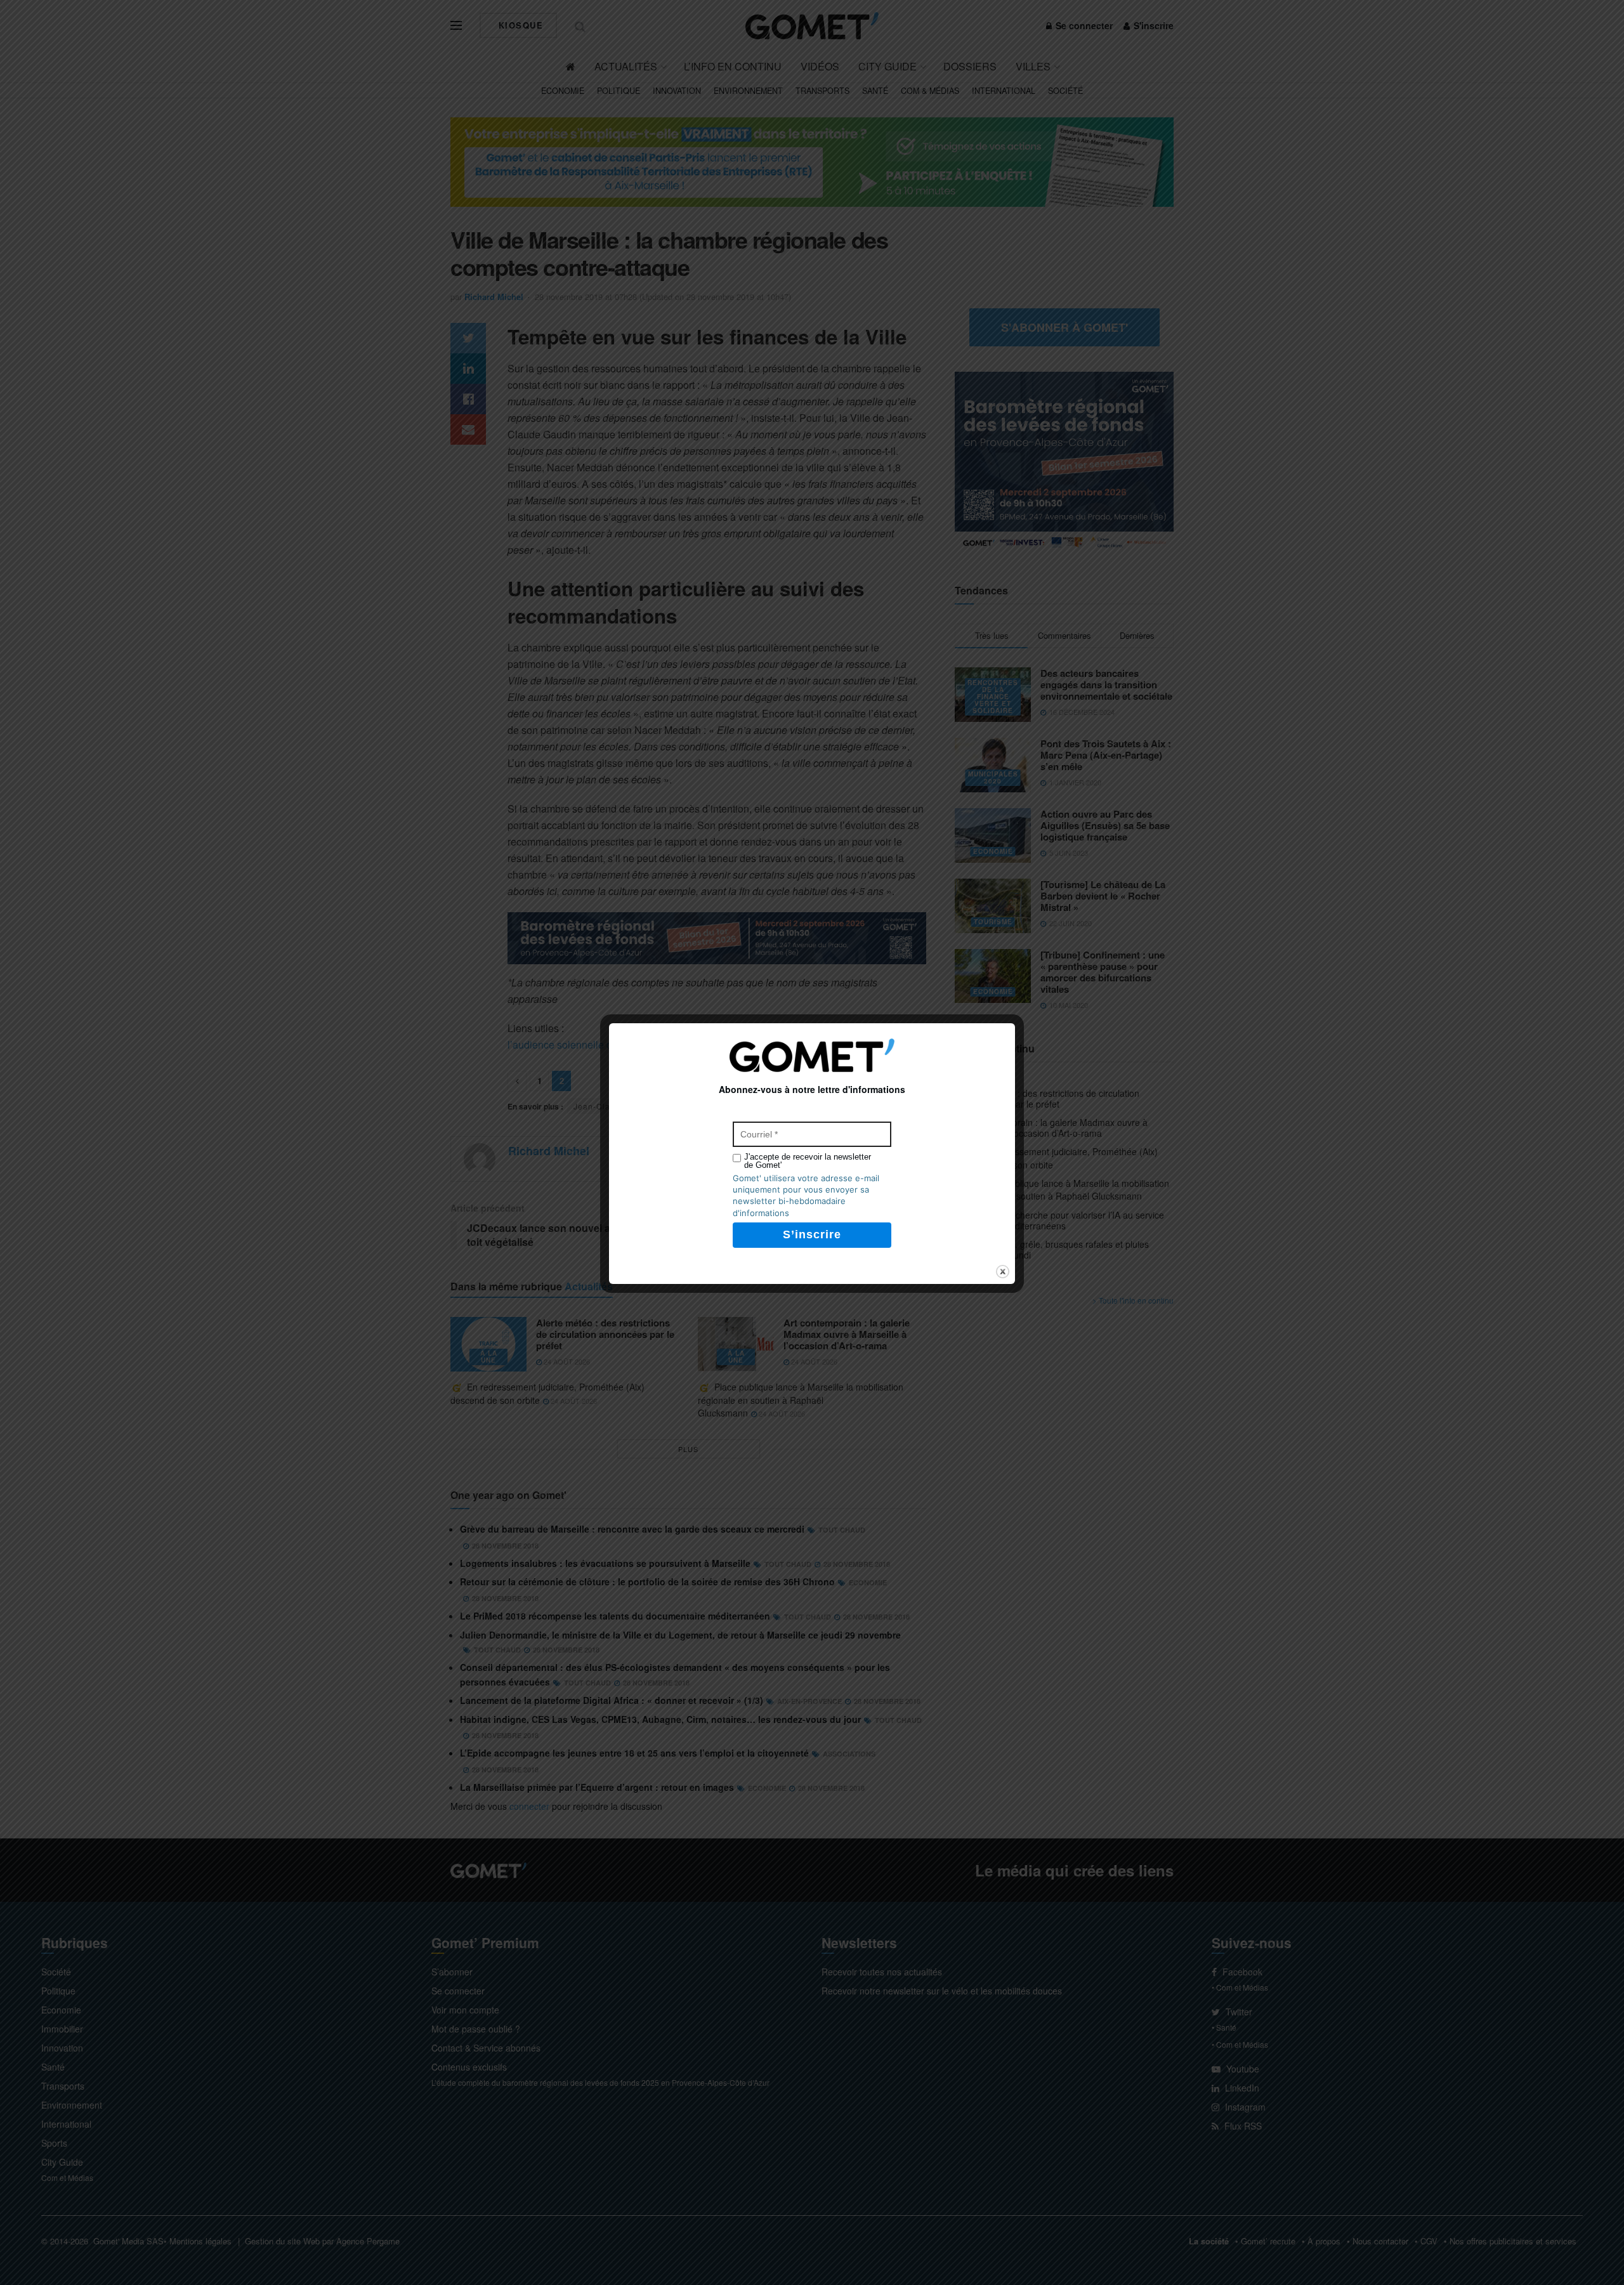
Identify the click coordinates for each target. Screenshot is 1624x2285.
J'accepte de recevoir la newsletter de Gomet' (808, 1161)
